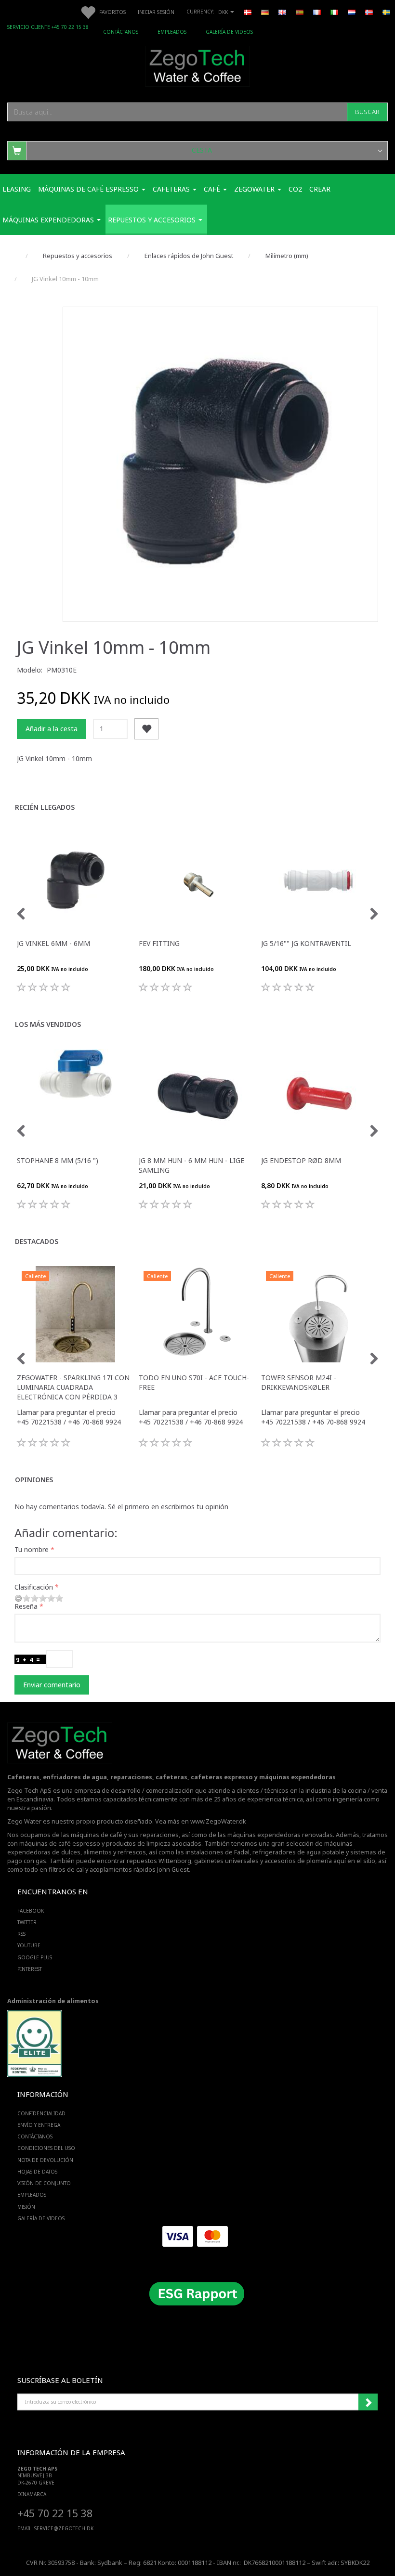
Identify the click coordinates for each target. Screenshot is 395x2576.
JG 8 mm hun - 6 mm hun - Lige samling (191, 1165)
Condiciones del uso (46, 2148)
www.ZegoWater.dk (218, 1821)
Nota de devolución (45, 2160)
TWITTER (27, 1922)
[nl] (352, 12)
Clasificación (34, 1587)
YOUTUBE (29, 1945)
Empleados (172, 32)
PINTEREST (30, 1969)
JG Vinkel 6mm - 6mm (53, 943)
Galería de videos (229, 32)
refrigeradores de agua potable (298, 1852)
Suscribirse (368, 2402)
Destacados (37, 1241)
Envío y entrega (39, 2125)
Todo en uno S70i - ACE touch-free (194, 1382)
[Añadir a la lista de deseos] (146, 729)
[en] (282, 12)
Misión (26, 2207)
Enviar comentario (52, 1685)
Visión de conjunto (44, 2183)
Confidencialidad (41, 2113)
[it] (334, 12)
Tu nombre (32, 1549)
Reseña (26, 1606)
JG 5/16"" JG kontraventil (306, 943)
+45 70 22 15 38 (55, 2513)
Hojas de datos (37, 2172)
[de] (265, 12)
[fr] (317, 12)
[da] (248, 12)
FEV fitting (159, 943)
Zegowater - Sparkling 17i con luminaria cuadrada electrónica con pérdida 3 (73, 1387)
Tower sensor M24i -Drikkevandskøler (299, 1382)
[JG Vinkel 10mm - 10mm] (220, 464)
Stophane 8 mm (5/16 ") (58, 1160)
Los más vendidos (48, 1024)
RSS (21, 1934)
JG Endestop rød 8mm (301, 1160)
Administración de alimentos (53, 2001)
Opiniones (34, 1480)
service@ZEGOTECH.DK (64, 2528)
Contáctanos (121, 32)
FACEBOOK (31, 1911)
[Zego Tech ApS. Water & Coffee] (197, 65)
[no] (369, 12)
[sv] (386, 12)
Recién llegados (45, 807)
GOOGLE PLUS (35, 1957)
